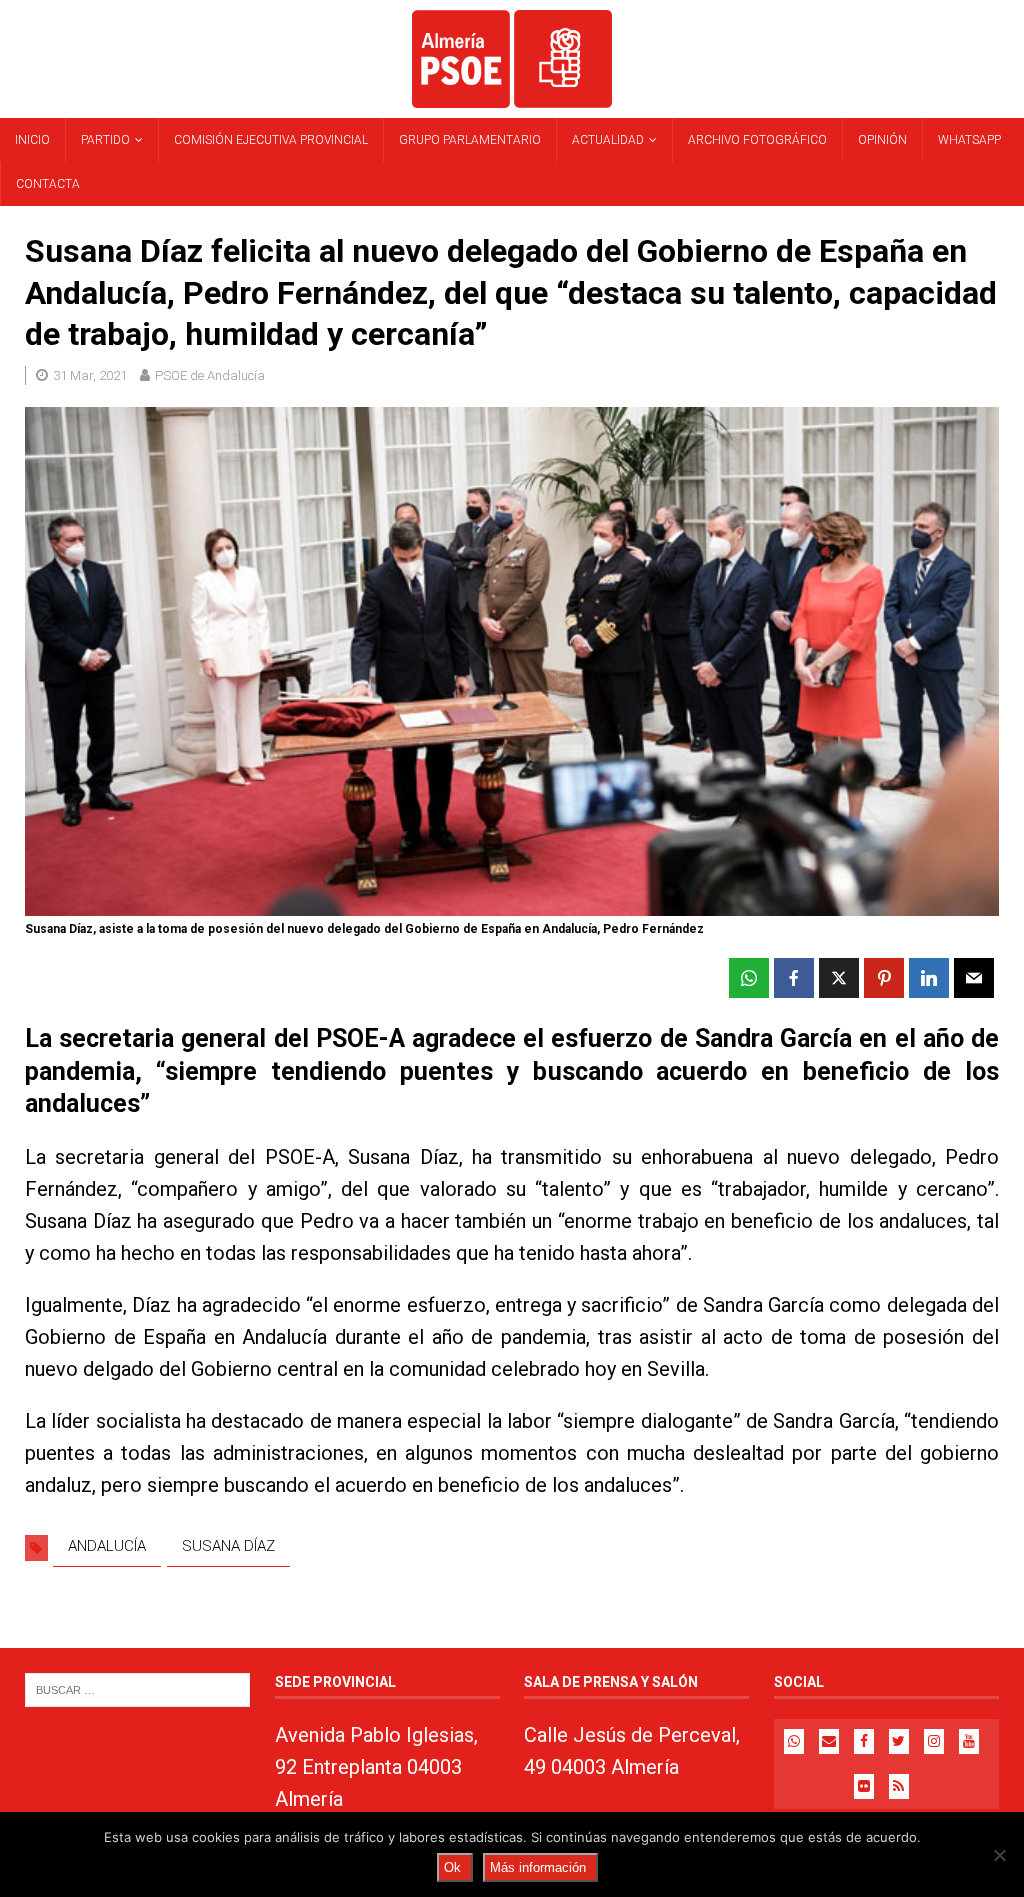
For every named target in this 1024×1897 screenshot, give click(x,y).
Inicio (32, 140)
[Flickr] (864, 1786)
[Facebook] (864, 1741)
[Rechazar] (999, 1855)
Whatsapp (969, 140)
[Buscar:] (137, 1688)
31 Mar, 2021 (90, 375)
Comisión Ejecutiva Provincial (271, 140)
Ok (452, 1867)
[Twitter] (899, 1741)
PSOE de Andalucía (210, 375)
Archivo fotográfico (757, 140)
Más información (538, 1867)
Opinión (882, 140)
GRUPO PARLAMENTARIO (470, 140)
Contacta (48, 184)
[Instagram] (934, 1741)
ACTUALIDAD (608, 140)
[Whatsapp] (794, 1741)
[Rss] (899, 1786)
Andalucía (107, 1546)
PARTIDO (105, 140)
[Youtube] (969, 1741)
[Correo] (829, 1741)
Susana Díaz (228, 1546)
